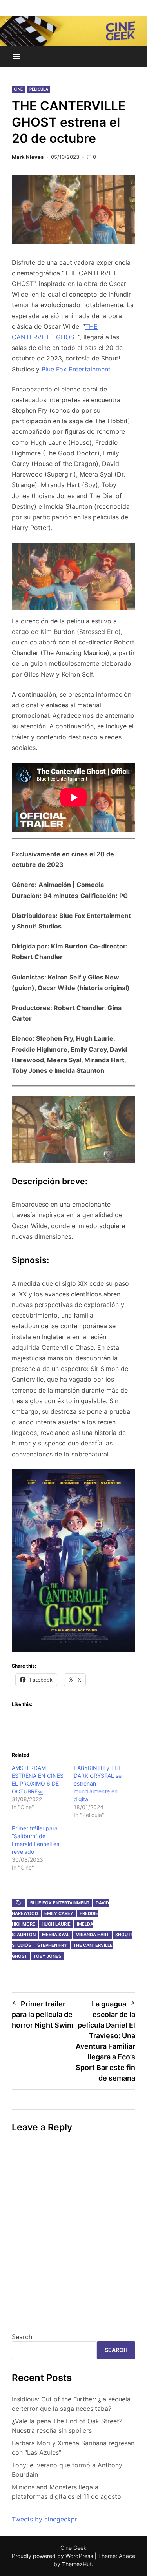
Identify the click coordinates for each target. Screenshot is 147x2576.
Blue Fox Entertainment (76, 369)
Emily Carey (59, 1913)
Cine (18, 89)
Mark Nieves (28, 157)
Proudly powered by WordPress (53, 2556)
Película (39, 89)
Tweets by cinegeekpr (44, 2519)
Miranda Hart (92, 1935)
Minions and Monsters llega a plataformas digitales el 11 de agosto (66, 2492)
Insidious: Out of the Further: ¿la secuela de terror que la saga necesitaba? (71, 2404)
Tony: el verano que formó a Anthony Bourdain (67, 2470)
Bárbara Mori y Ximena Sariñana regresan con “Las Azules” (73, 2448)
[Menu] (16, 57)
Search (22, 2337)
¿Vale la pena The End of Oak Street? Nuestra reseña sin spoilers (67, 2426)
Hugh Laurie (56, 1924)
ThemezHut (77, 2564)
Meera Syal (56, 1935)
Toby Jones (47, 1956)
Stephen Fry (52, 1945)
